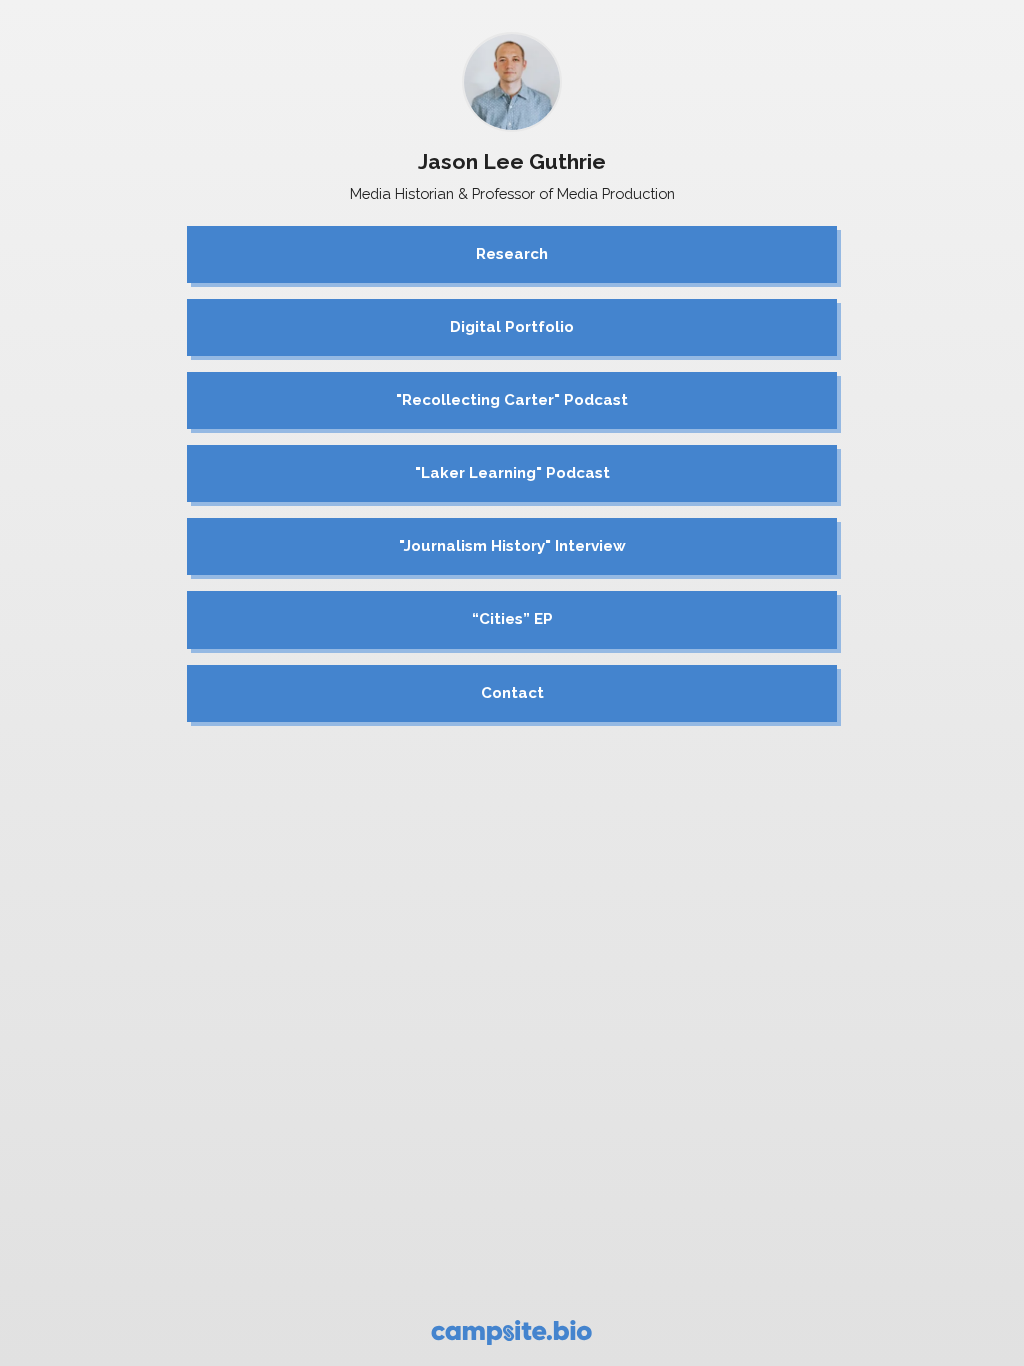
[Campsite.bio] (511, 1332)
